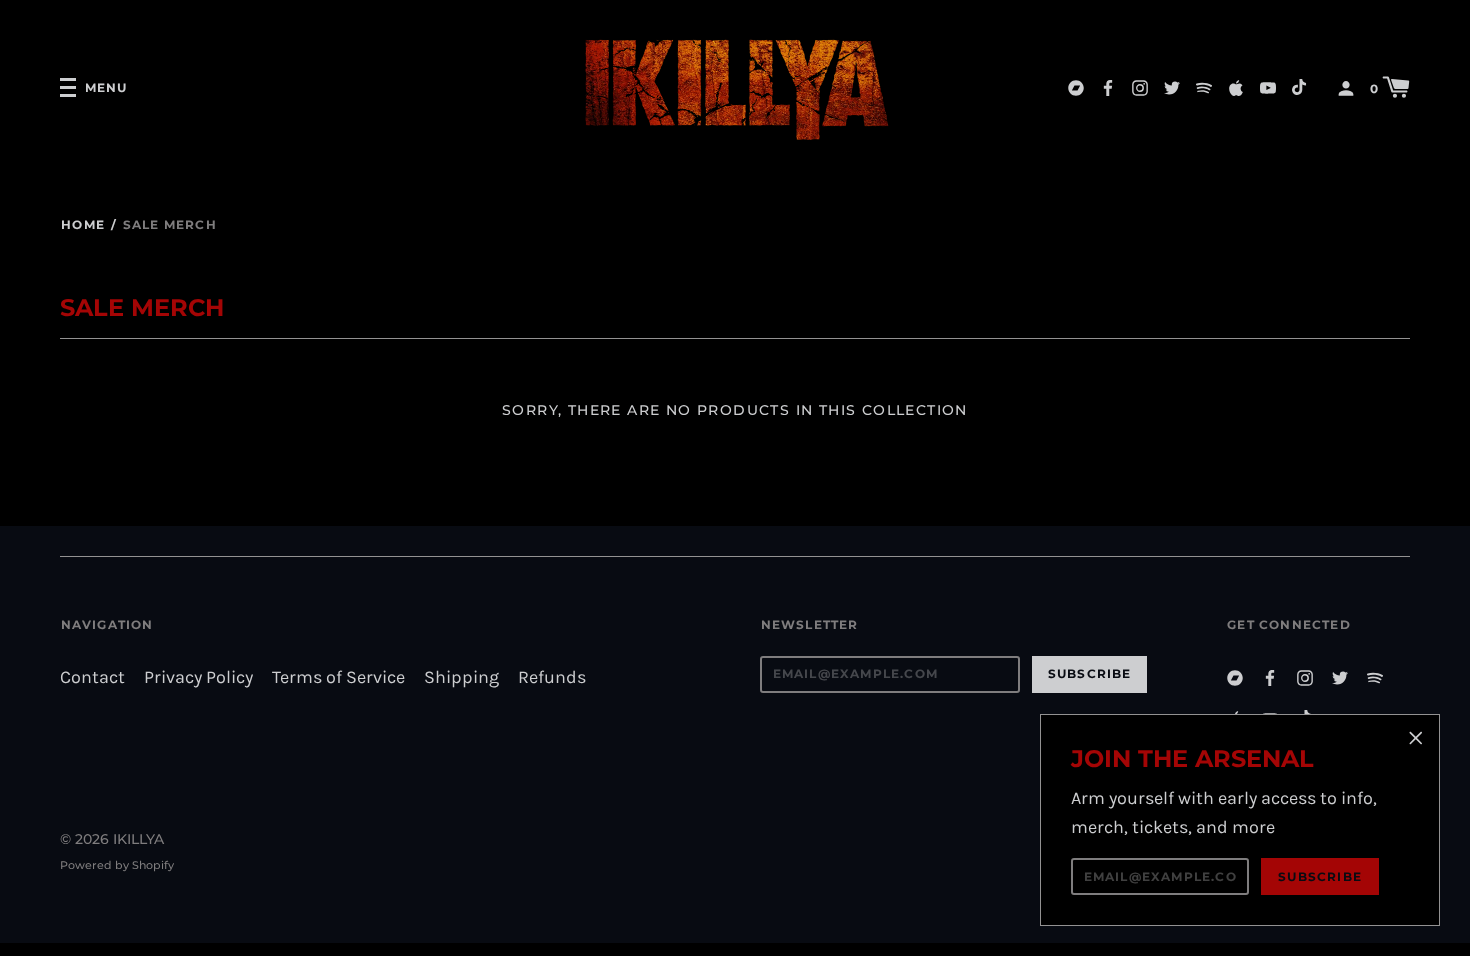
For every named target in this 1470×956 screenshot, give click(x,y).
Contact (92, 677)
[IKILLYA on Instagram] (1140, 86)
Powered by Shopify (117, 865)
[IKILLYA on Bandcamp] (1076, 86)
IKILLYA (138, 839)
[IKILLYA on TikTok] (1300, 86)
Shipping (461, 677)
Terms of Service (338, 677)
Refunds (552, 677)
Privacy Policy (198, 677)
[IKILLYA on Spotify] (1204, 86)
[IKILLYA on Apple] (1236, 86)
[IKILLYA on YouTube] (1268, 86)
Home (83, 224)
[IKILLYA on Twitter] (1172, 86)
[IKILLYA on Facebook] (1108, 86)
